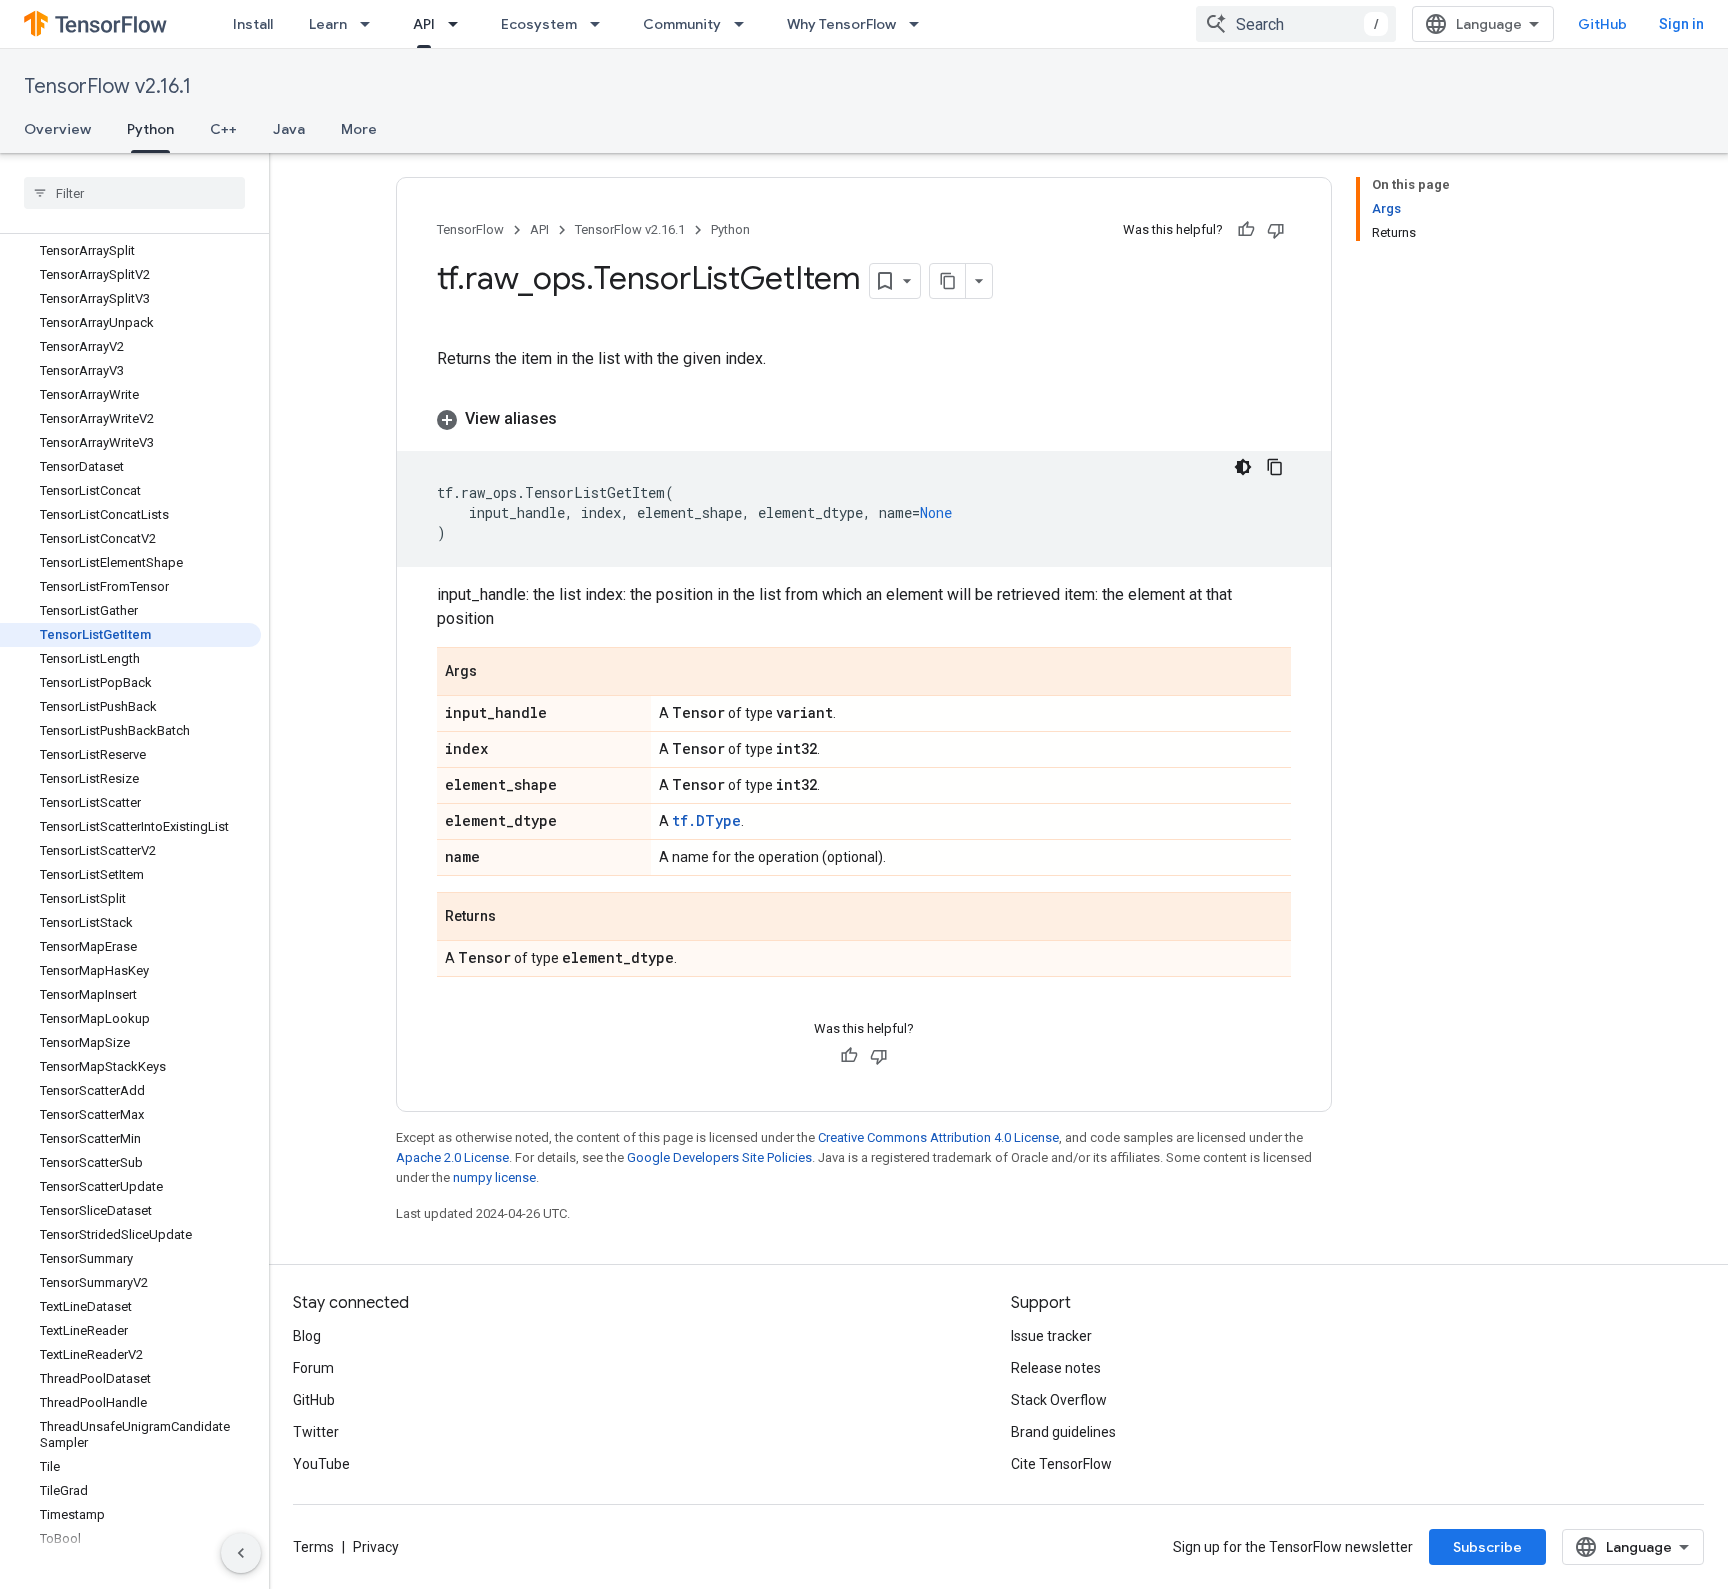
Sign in (1681, 24)
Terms (313, 1547)
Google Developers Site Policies (719, 1157)
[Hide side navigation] (241, 1553)
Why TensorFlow (841, 24)
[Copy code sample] (1275, 467)
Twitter (316, 1432)
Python (150, 129)
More (359, 129)
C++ (223, 129)
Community (682, 24)
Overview (57, 129)
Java (289, 129)
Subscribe (1487, 1547)
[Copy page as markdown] (948, 281)
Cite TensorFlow (1061, 1464)
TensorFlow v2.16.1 (107, 86)
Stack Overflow (1059, 1400)
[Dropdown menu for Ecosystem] (601, 24)
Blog (307, 1336)
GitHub (1602, 24)
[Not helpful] (1276, 230)
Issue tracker (1051, 1336)
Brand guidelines (1063, 1432)
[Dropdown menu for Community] (745, 24)
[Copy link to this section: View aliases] (577, 419)
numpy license (494, 1177)
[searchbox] (134, 193)
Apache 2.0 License (452, 1157)
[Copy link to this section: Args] (497, 673)
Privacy (376, 1547)
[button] (864, 419)
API (424, 24)
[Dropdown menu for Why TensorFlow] (920, 24)
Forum (313, 1368)
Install (253, 24)
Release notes (1056, 1368)
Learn (328, 24)
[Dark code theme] (1243, 467)
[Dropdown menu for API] (459, 24)
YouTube (321, 1464)
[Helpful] (1246, 230)
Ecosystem (539, 24)
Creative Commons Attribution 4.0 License (938, 1137)
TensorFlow (470, 229)
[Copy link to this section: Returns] (516, 918)
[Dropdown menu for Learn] (371, 24)
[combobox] (1296, 24)
